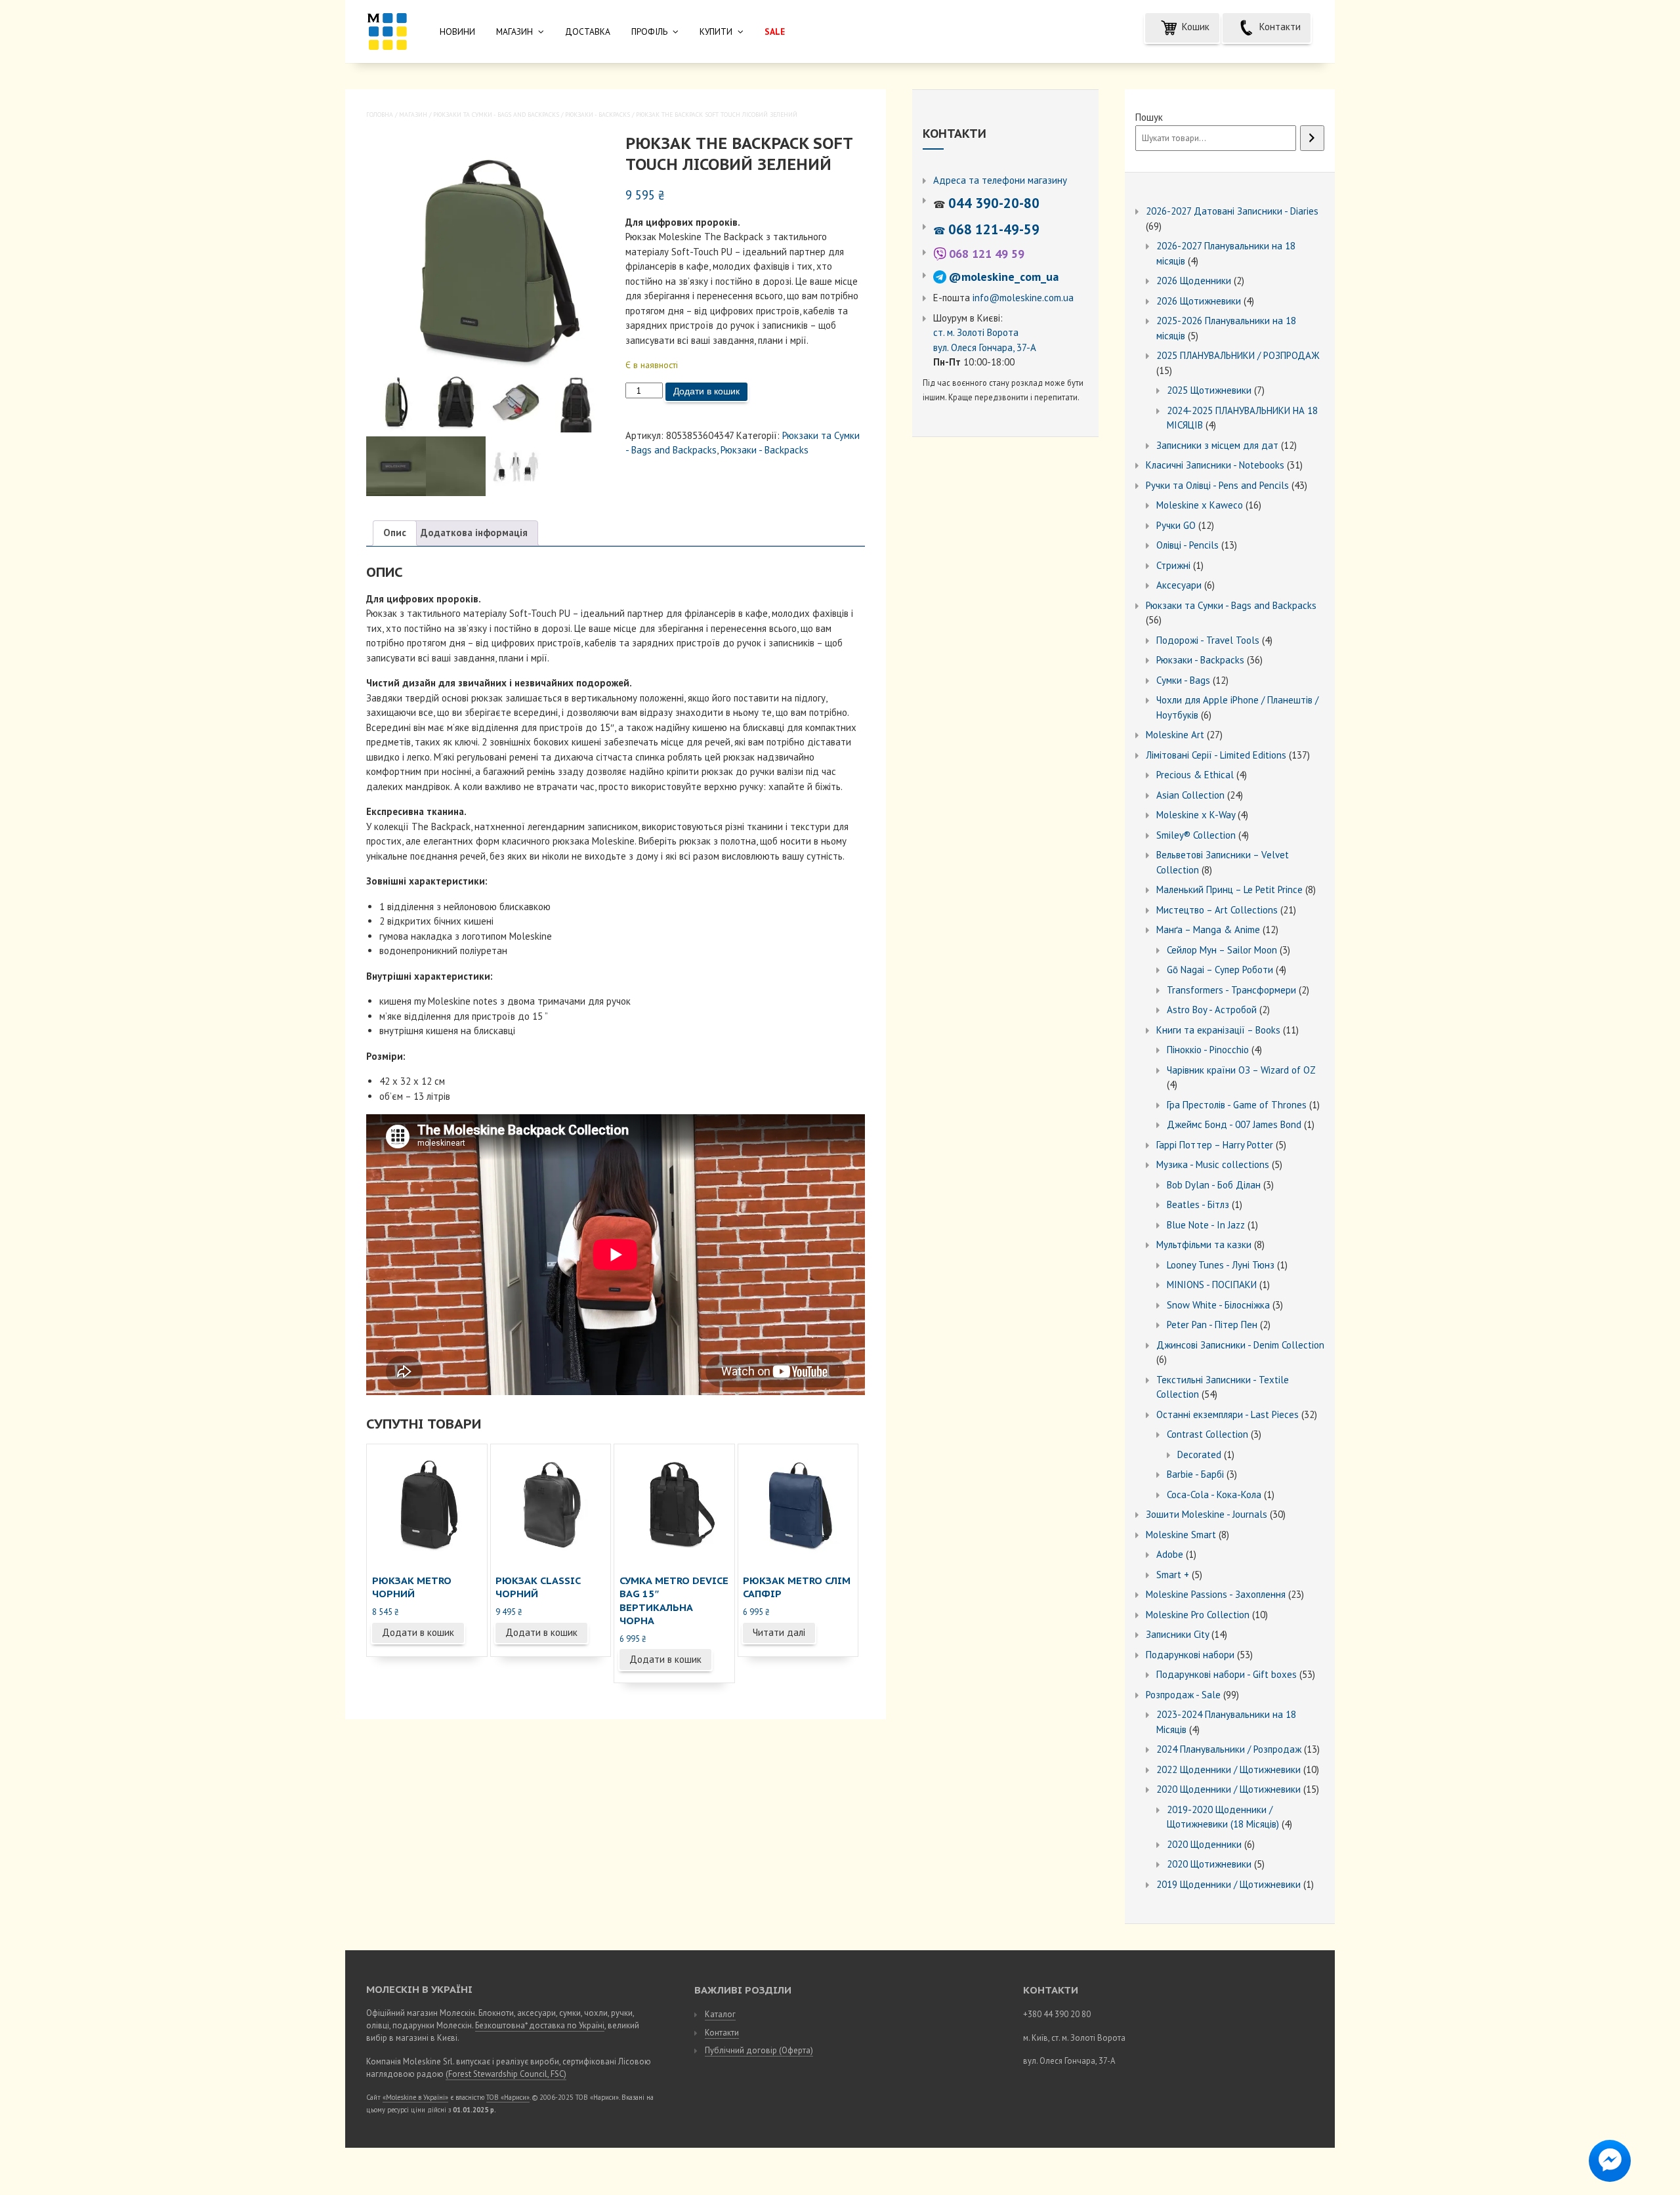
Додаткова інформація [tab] (474, 533)
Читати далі (779, 1632)
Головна (380, 115)
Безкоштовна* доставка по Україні (540, 2025)
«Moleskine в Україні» (415, 2097)
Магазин (514, 31)
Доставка (588, 31)
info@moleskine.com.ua (1023, 298)
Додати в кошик (706, 391)
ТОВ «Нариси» (508, 2097)
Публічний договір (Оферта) (759, 2050)
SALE (775, 31)
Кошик (1194, 27)
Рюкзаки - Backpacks (598, 115)
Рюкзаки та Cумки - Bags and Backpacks (496, 115)
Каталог (720, 2014)
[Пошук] (1312, 138)
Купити (716, 31)
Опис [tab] (395, 533)
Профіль (649, 31)
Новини (457, 31)
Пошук (1149, 117)
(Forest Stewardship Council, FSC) (506, 2074)
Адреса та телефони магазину (1000, 180)
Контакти (1279, 27)
